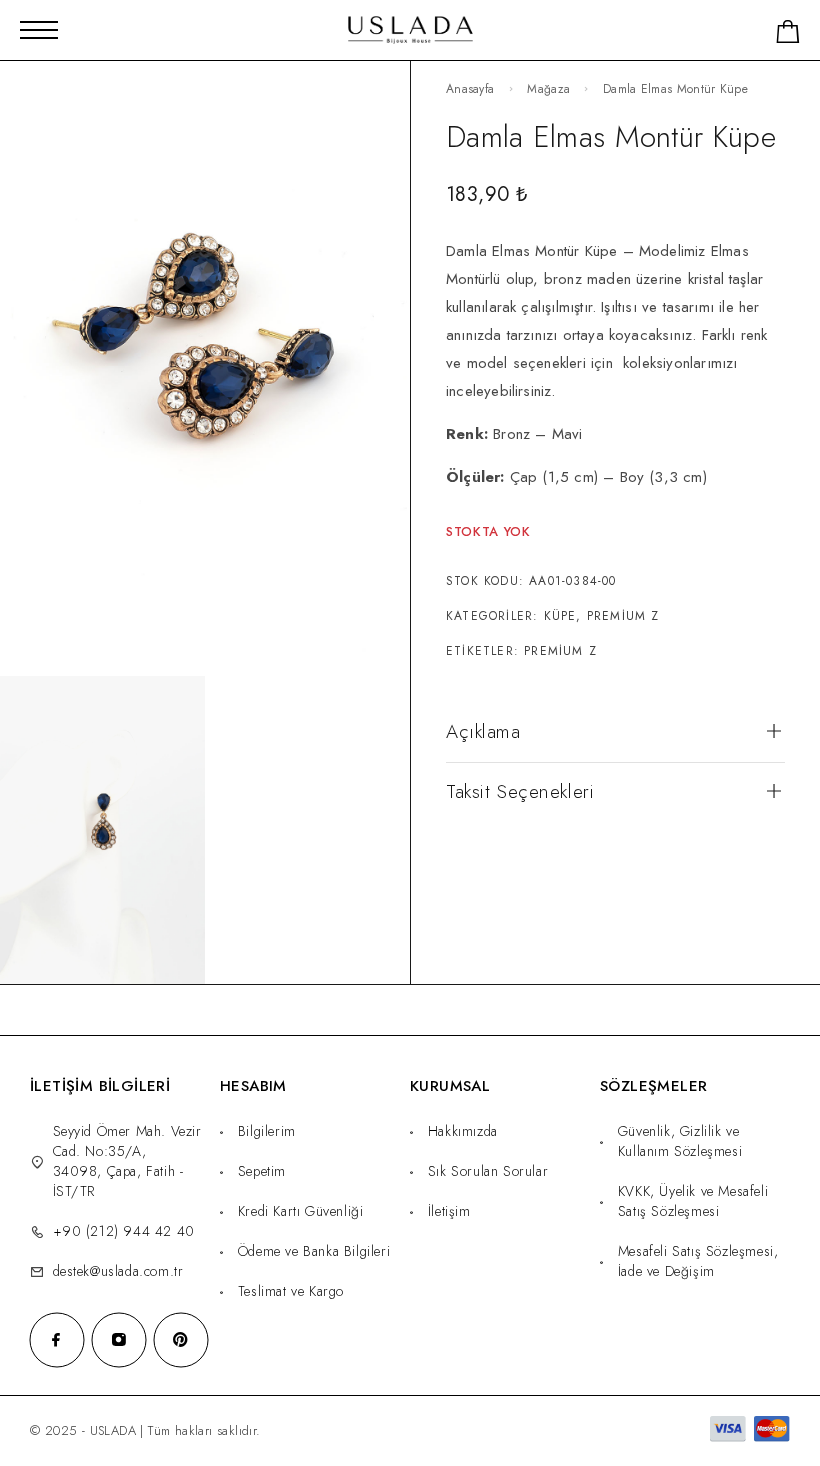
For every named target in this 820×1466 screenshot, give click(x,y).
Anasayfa (470, 89)
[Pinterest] (181, 1340)
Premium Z (623, 616)
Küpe (560, 616)
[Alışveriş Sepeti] (788, 35)
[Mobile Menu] (39, 30)
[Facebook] (57, 1340)
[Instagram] (119, 1340)
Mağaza (548, 89)
